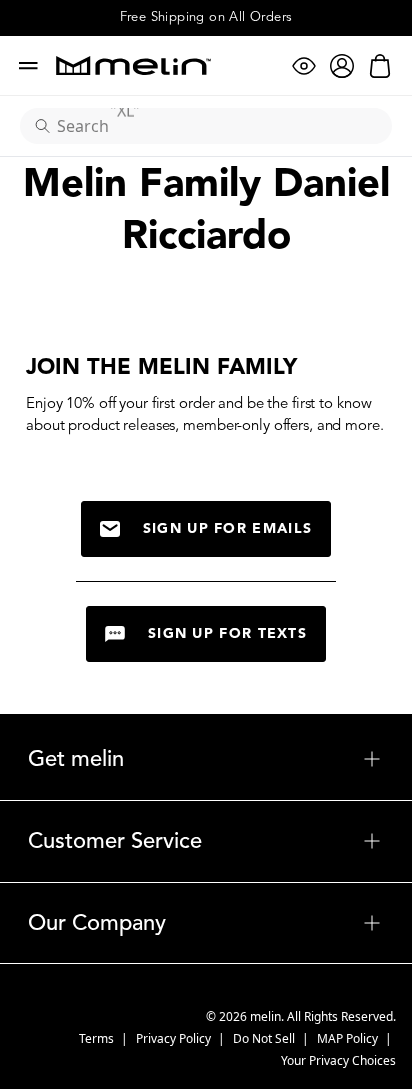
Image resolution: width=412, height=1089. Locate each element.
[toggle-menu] (253, 759)
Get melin (205, 759)
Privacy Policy (175, 1038)
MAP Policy (349, 1038)
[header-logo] (133, 65)
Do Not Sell (265, 1038)
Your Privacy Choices (338, 1060)
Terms (98, 1038)
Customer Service (205, 841)
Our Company (205, 923)
